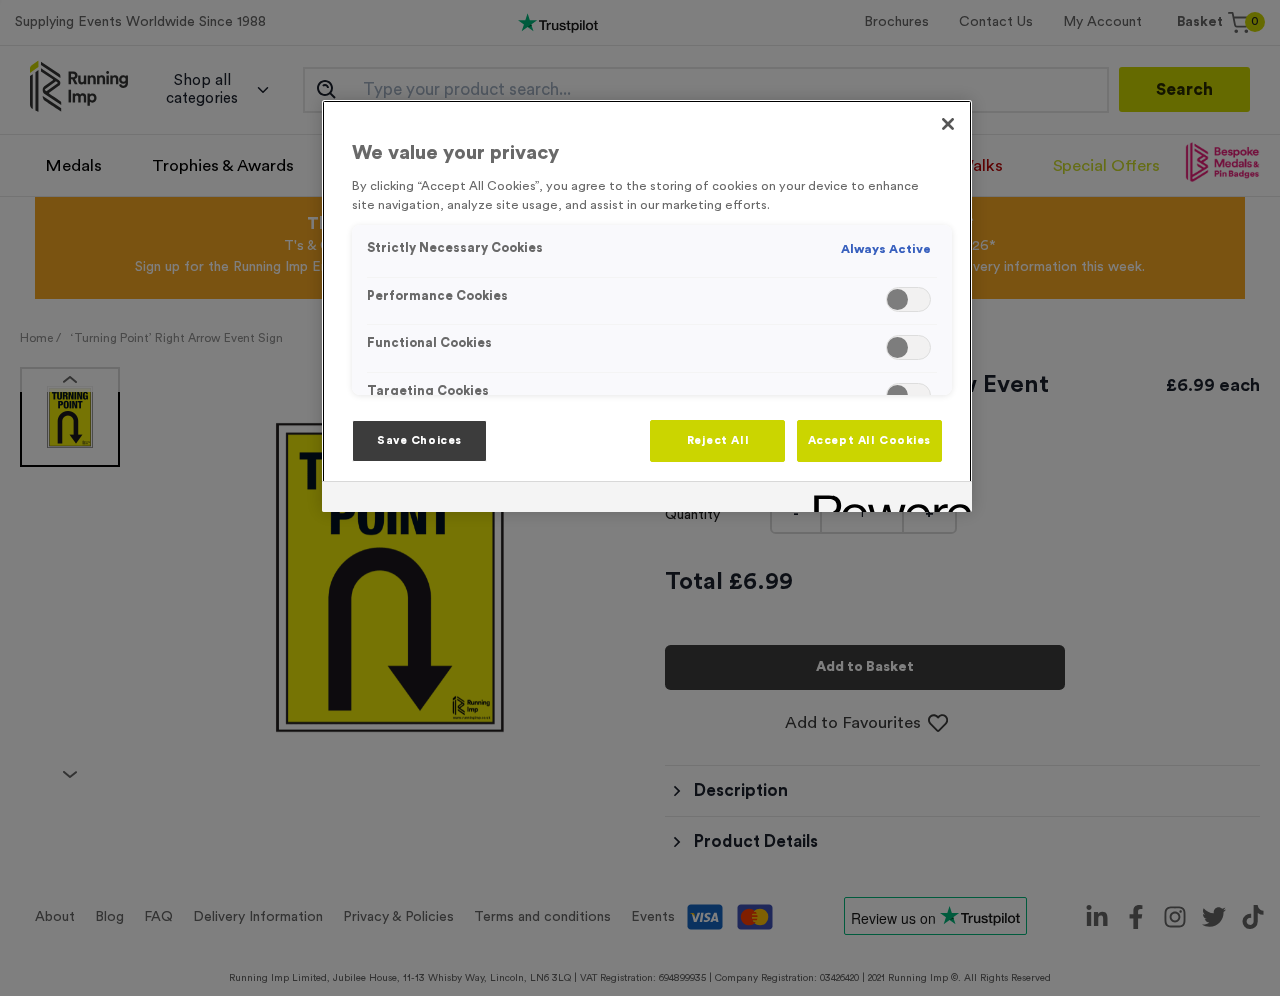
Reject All (718, 440)
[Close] (948, 124)
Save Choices (419, 440)
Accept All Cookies (869, 440)
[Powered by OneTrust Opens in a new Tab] (886, 499)
